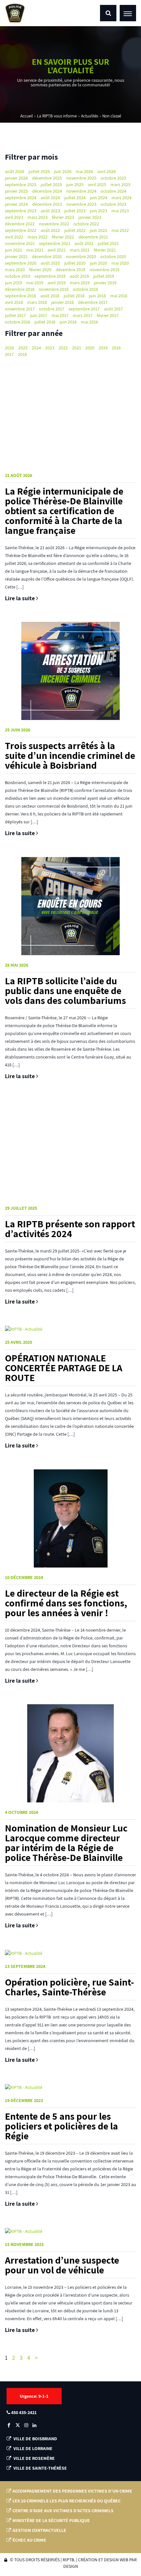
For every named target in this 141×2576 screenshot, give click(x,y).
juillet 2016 (45, 322)
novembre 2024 (81, 191)
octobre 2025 (113, 178)
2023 (50, 348)
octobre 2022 (86, 224)
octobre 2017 (52, 309)
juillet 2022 (75, 230)
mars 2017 (83, 315)
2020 (90, 348)
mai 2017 (60, 315)
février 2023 (63, 217)
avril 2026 (107, 171)
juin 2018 (97, 296)
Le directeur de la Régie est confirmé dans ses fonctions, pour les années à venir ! (66, 1603)
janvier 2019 (105, 283)
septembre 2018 (20, 296)
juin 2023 (99, 211)
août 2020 (50, 263)
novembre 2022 (54, 224)
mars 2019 (80, 283)
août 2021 (84, 243)
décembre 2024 (47, 191)
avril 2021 (57, 250)
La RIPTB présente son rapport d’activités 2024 (70, 1229)
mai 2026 (84, 171)
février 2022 (63, 237)
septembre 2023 (21, 211)
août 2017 (113, 309)
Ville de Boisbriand (35, 2439)
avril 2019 (57, 283)
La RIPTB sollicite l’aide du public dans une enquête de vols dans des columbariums (65, 990)
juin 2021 (13, 250)
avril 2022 (14, 237)
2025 (23, 348)
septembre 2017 (84, 309)
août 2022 (50, 230)
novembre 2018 (54, 289)
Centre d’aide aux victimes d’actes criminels (63, 2511)
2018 (116, 348)
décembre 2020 (47, 256)
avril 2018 (14, 302)
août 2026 (15, 171)
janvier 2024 (16, 204)
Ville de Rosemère (34, 2458)
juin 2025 (75, 184)
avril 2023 (14, 217)
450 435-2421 (23, 2412)
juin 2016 (68, 322)
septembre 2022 (21, 230)
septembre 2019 (50, 276)
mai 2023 (120, 211)
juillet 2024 (75, 198)
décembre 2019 (70, 270)
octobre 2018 (85, 289)
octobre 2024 (113, 191)
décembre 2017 (93, 302)
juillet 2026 (39, 171)
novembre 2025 (81, 178)
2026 (10, 348)
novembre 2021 (20, 243)
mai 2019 (35, 283)
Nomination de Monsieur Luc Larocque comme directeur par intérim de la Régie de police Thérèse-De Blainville (66, 1843)
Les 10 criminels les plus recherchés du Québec (67, 2501)
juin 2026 (63, 171)
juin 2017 (39, 315)
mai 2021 (35, 250)
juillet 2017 (15, 315)
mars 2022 (38, 237)
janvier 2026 (16, 178)
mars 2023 (38, 217)
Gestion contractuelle (39, 2530)
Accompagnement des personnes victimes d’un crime (72, 2491)
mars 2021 (80, 250)
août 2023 (50, 211)
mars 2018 (37, 302)
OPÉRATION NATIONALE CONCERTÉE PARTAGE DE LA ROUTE (64, 1368)
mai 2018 (119, 296)
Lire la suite (20, 598)
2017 (9, 354)
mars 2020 (15, 270)
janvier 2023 (90, 217)
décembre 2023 (47, 204)
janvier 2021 (16, 256)
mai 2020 (120, 263)
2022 (63, 348)
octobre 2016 (18, 322)
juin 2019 (13, 283)
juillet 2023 (75, 211)
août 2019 (79, 276)
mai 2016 (90, 322)
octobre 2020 (113, 256)
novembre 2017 (20, 309)
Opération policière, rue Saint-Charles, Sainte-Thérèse (70, 1987)
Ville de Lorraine (32, 2448)
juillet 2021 (108, 243)
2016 (22, 354)
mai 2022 (120, 230)
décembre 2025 (47, 178)
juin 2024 (99, 198)
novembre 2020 (81, 256)
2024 (36, 348)
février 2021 (105, 250)
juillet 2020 (75, 263)
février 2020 (40, 270)
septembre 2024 (21, 198)
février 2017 (108, 315)
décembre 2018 (20, 289)
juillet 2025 (51, 184)
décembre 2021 (93, 237)
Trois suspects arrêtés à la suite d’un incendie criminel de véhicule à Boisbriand (70, 755)
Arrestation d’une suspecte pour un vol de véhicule (62, 2265)
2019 (103, 348)
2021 (77, 348)
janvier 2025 (16, 191)
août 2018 (50, 296)
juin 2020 (99, 263)
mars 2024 (121, 198)
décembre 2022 (20, 224)
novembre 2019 (104, 270)
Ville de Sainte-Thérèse (40, 2468)
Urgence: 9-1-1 (34, 2396)
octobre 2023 (113, 204)
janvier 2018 (62, 302)
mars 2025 (121, 184)
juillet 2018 (74, 296)
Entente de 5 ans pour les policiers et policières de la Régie (61, 2126)
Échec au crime (29, 2540)
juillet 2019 (104, 276)
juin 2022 (99, 230)
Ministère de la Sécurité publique (51, 2520)
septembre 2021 (55, 243)
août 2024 (50, 198)
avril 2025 (97, 184)
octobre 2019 (18, 276)
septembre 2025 (21, 184)
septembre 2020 (21, 263)
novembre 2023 (81, 204)
